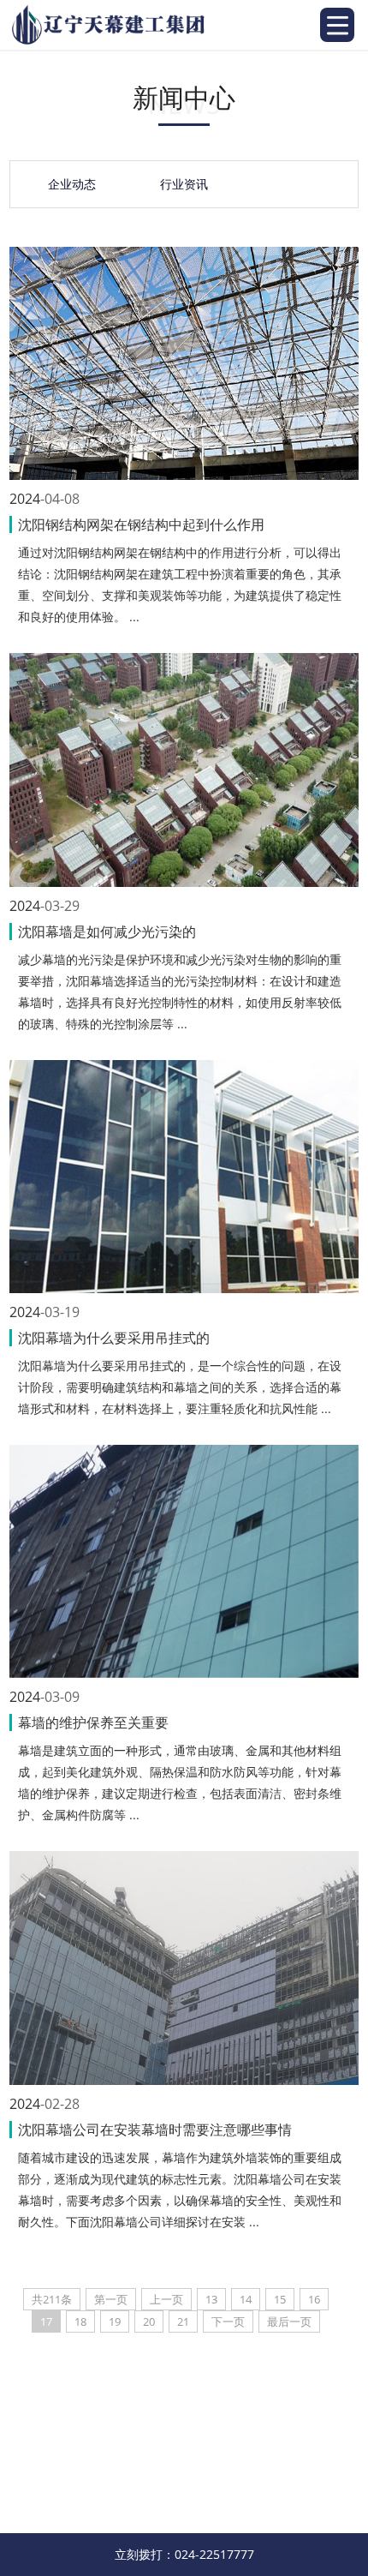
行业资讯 (184, 184)
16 (314, 2299)
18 (80, 2321)
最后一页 (289, 2321)
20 (149, 2321)
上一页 (166, 2299)
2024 (25, 499)
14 (246, 2299)
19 (115, 2321)
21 (183, 2321)
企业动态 (72, 184)
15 (280, 2299)
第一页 (111, 2299)
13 (211, 2299)
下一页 (228, 2321)
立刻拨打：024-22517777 (184, 2554)
